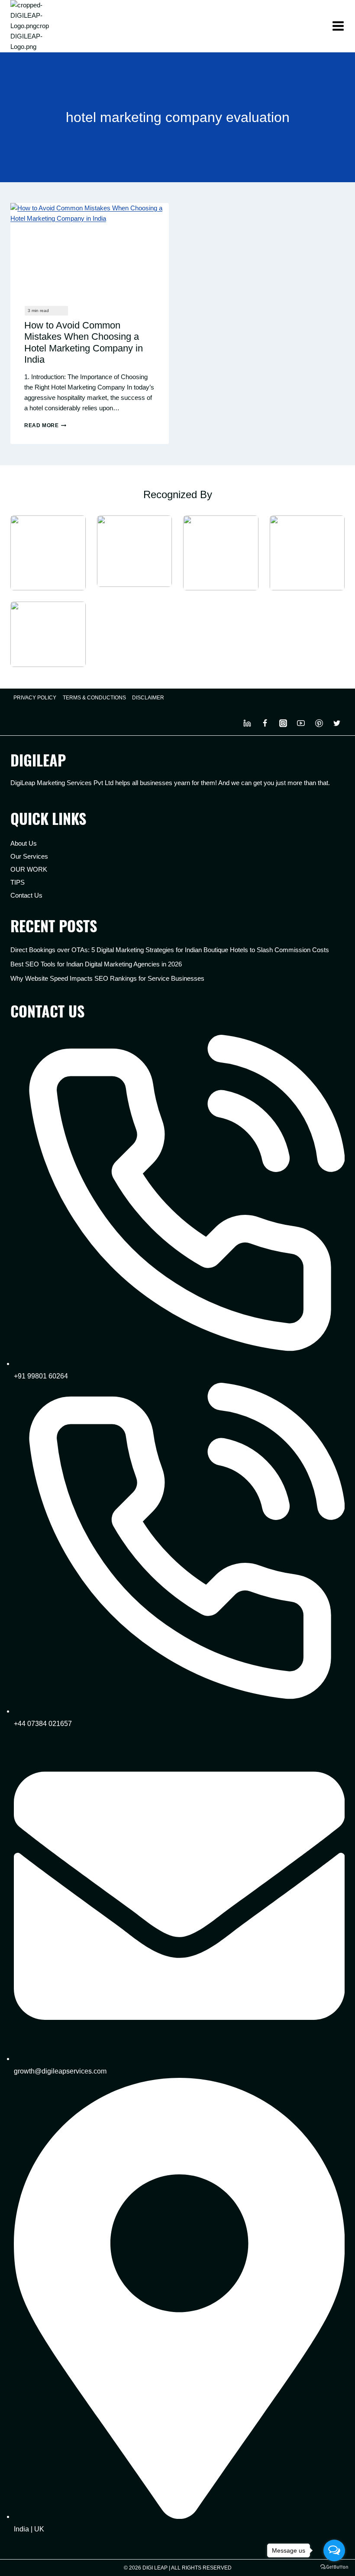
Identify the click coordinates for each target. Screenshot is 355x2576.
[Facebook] (265, 723)
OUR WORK (29, 869)
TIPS (18, 882)
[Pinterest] (319, 723)
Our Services (29, 856)
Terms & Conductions (94, 698)
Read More (45, 425)
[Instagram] (283, 723)
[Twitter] (337, 723)
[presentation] (90, 248)
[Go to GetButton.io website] (334, 2567)
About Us (24, 843)
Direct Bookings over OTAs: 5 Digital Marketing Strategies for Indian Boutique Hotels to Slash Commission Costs (170, 950)
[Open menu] (338, 26)
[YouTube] (301, 723)
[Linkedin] (247, 723)
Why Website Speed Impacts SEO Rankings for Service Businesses (107, 978)
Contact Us (26, 895)
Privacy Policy (35, 698)
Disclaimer (148, 698)
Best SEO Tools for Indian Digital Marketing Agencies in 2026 (96, 964)
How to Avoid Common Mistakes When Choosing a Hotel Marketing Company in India (84, 342)
